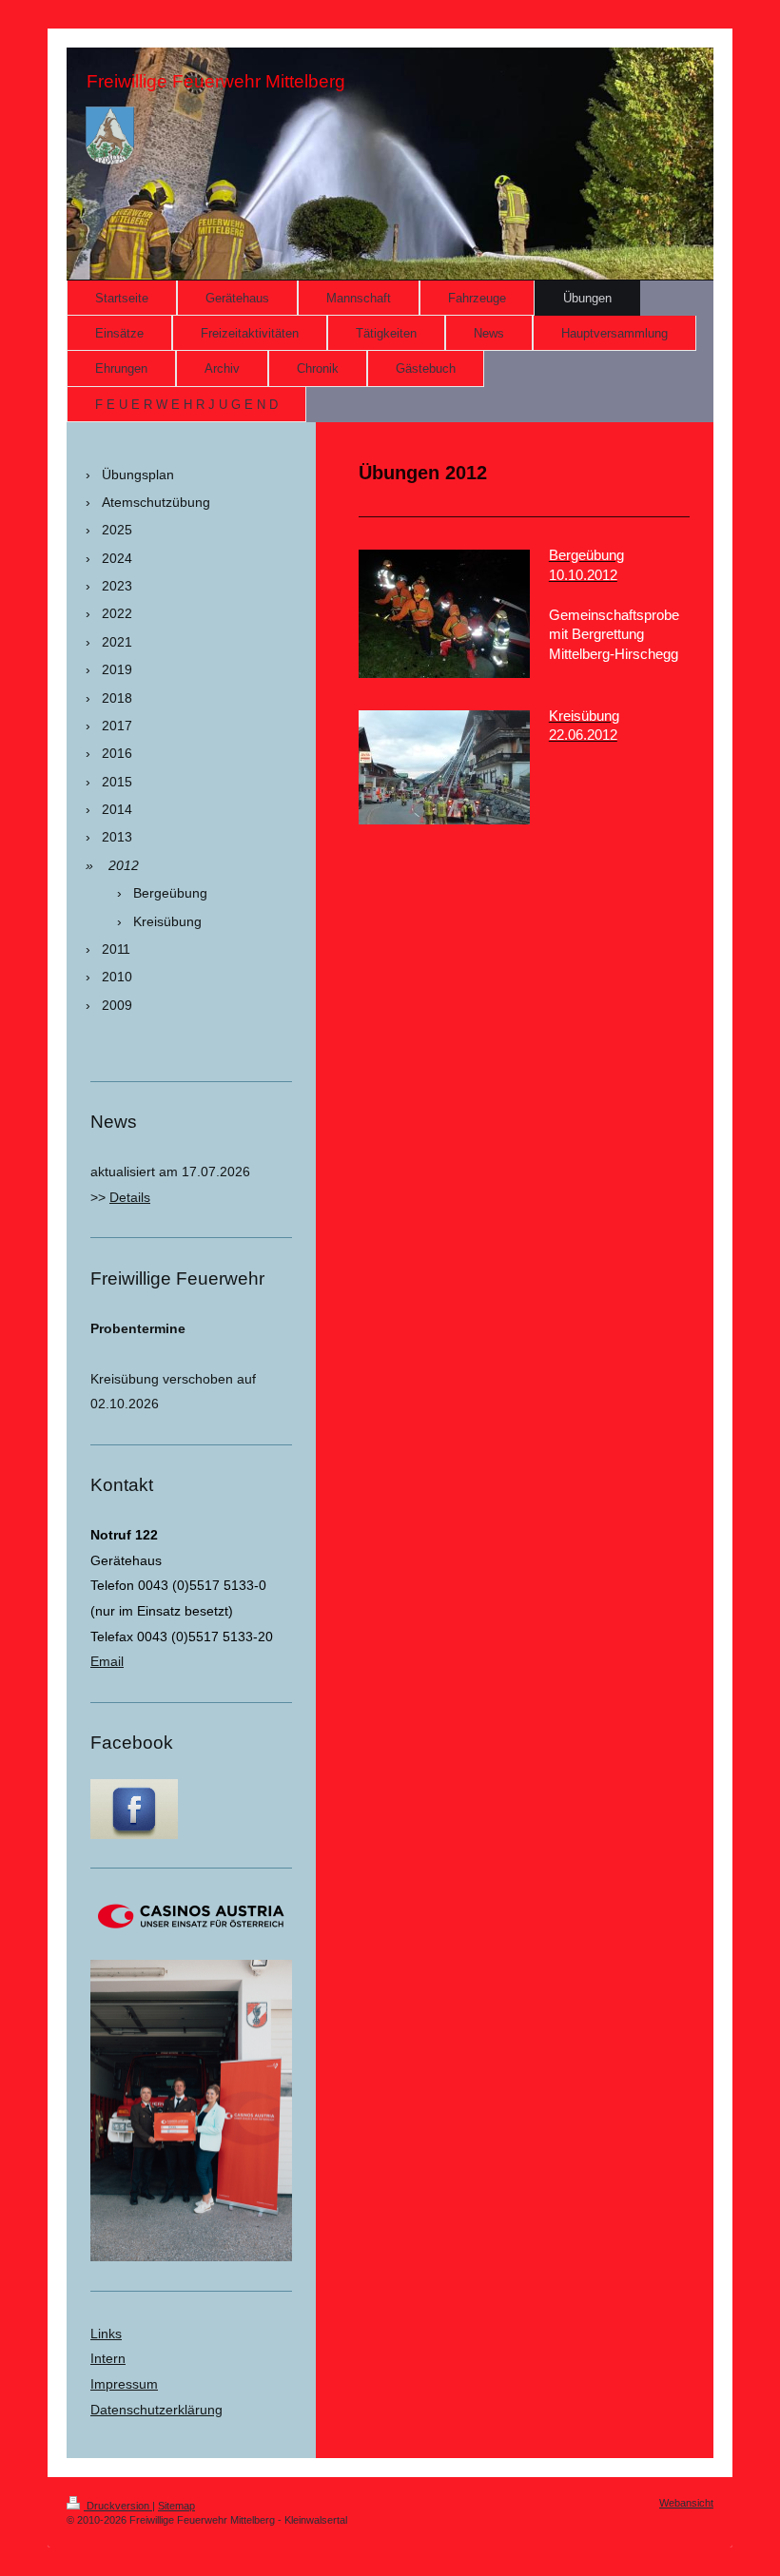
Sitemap (176, 2506)
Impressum (124, 2384)
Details (130, 1197)
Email (107, 1661)
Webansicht (686, 2503)
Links (106, 2334)
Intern (108, 2358)
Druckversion (118, 2506)
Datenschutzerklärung (156, 2410)
